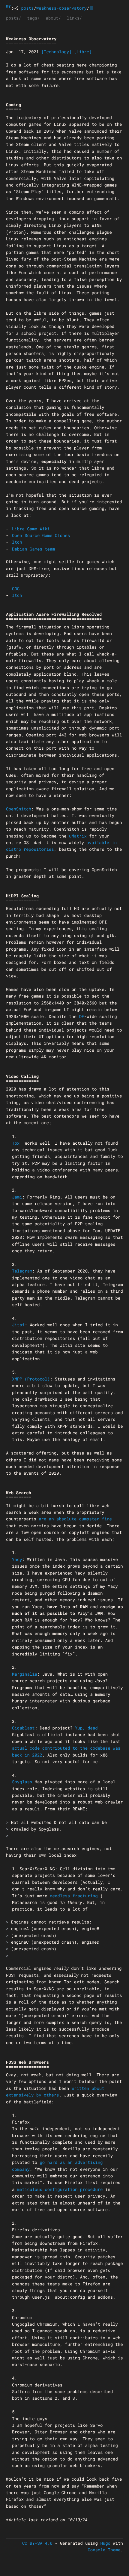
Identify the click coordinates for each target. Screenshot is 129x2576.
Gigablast (23, 1728)
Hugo (105, 2543)
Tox (16, 1143)
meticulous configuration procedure (60, 2189)
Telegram (22, 1271)
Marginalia (25, 1674)
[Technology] (57, 52)
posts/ (13, 18)
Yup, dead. (88, 1728)
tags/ (33, 18)
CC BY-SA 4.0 (37, 2543)
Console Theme (104, 2550)
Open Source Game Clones (41, 535)
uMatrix (78, 836)
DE (82, 1016)
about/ (53, 18)
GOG (16, 589)
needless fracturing (74, 1896)
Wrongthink (9, 6)
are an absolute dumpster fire (75, 1519)
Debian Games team (33, 549)
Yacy (17, 1559)
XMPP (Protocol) (31, 1379)
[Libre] (83, 52)
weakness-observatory (61, 8)
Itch (17, 542)
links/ (74, 18)
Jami (17, 1197)
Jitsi (18, 1325)
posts (27, 8)
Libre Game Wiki (31, 529)
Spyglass (22, 1782)
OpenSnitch (19, 809)
